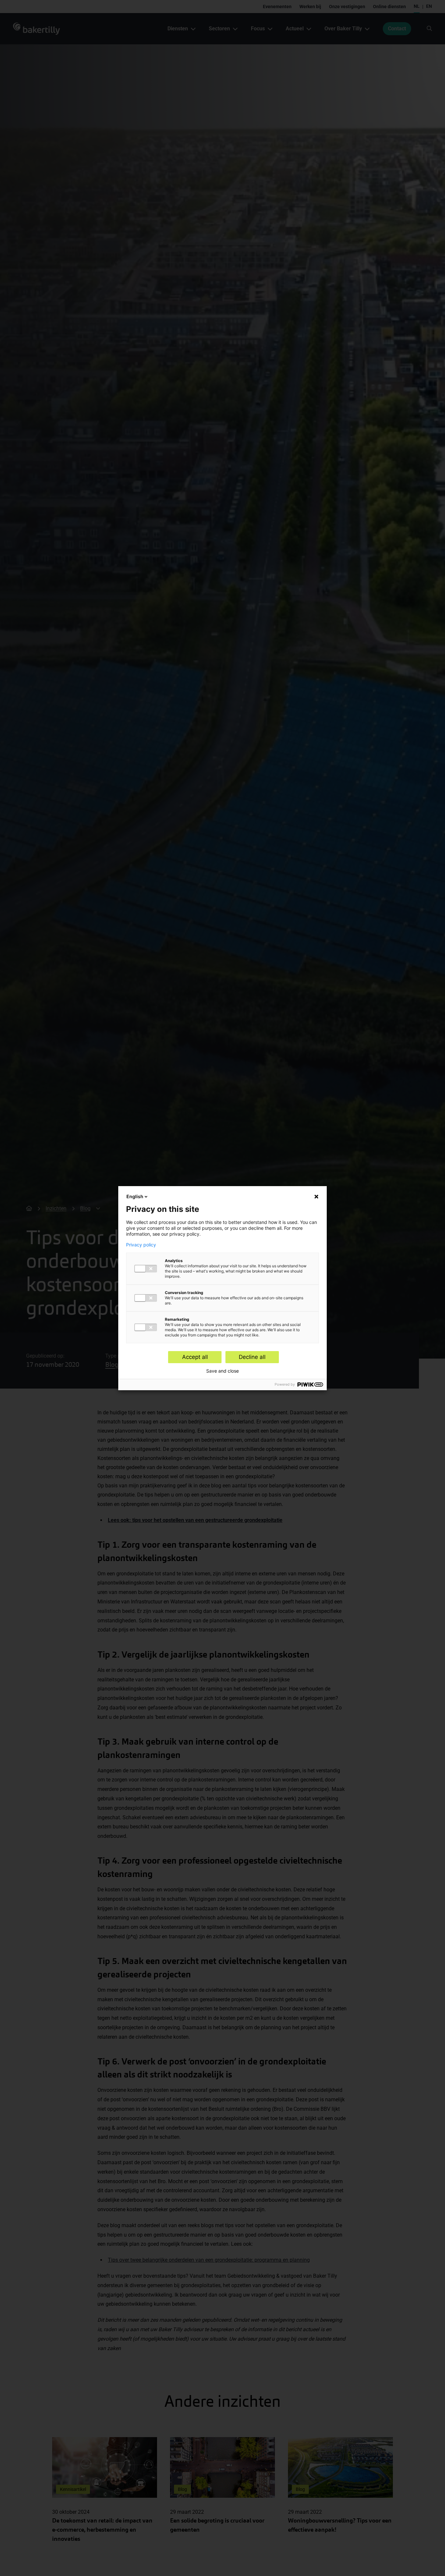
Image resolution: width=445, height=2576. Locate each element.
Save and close (223, 1371)
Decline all (252, 1357)
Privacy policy (141, 1245)
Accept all (195, 1357)
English (135, 1196)
